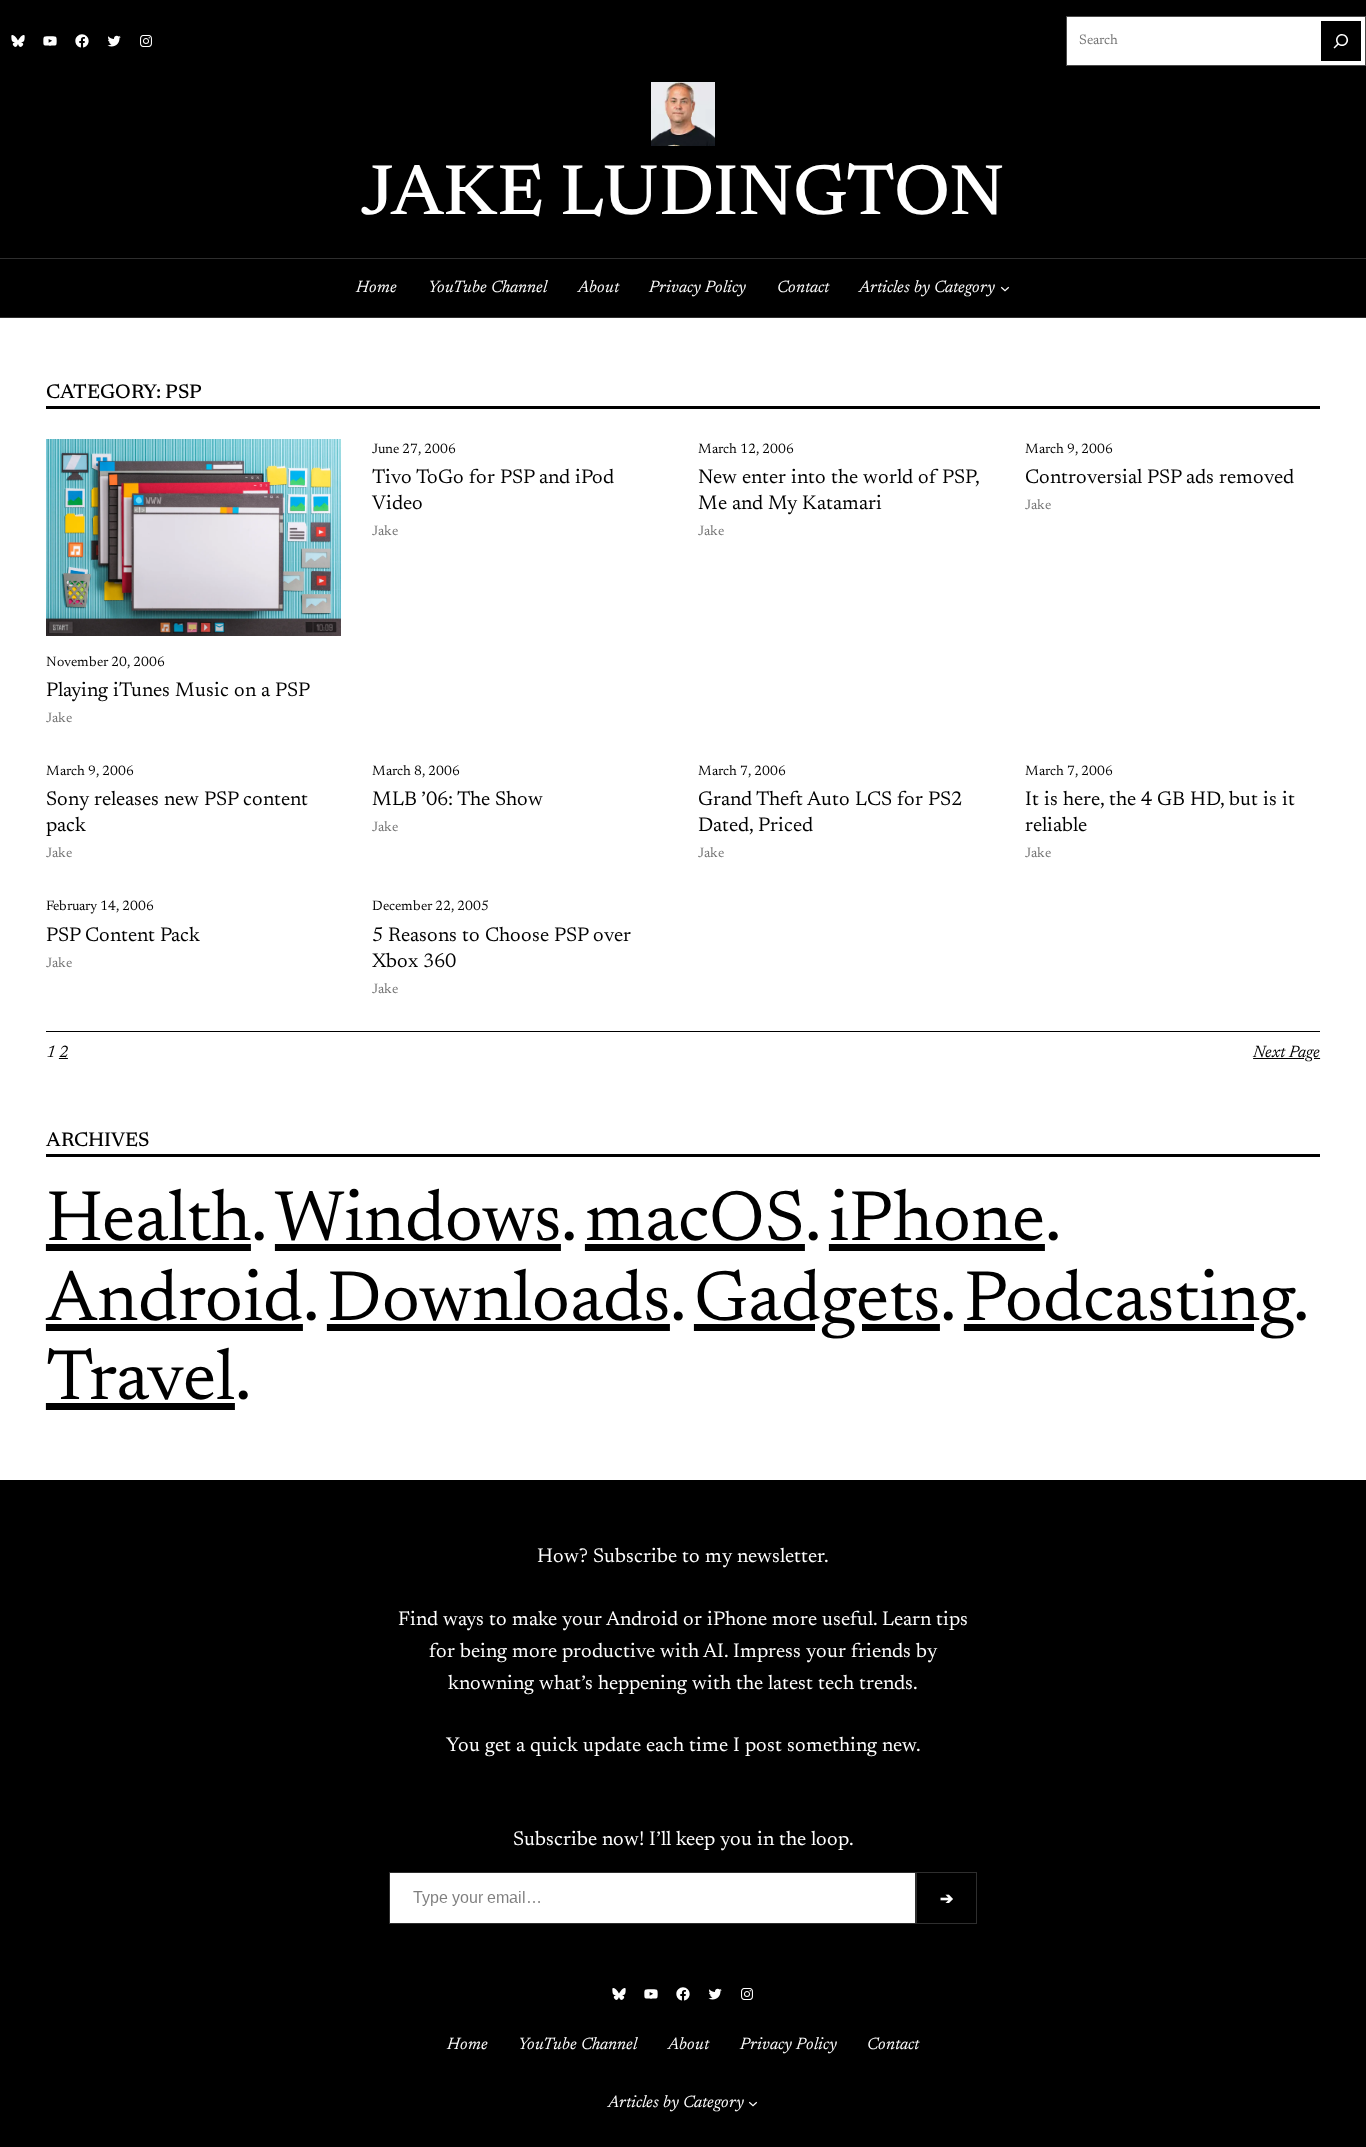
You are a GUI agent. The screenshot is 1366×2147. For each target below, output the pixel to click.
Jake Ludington (683, 197)
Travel (140, 1382)
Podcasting (1128, 1303)
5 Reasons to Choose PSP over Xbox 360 (501, 949)
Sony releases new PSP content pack (177, 813)
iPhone (937, 1223)
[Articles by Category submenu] (1005, 288)
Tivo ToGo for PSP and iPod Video (493, 491)
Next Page (1286, 1053)
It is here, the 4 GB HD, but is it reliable (1160, 813)
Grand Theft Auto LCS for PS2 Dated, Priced (830, 813)
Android (174, 1303)
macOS (695, 1223)
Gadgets (817, 1303)
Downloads (498, 1303)
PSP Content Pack (123, 936)
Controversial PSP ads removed (1159, 478)
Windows (418, 1223)
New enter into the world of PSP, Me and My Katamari (838, 491)
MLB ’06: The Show (457, 800)
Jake (59, 719)
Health (148, 1223)
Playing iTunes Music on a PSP (178, 691)
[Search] (1341, 41)
